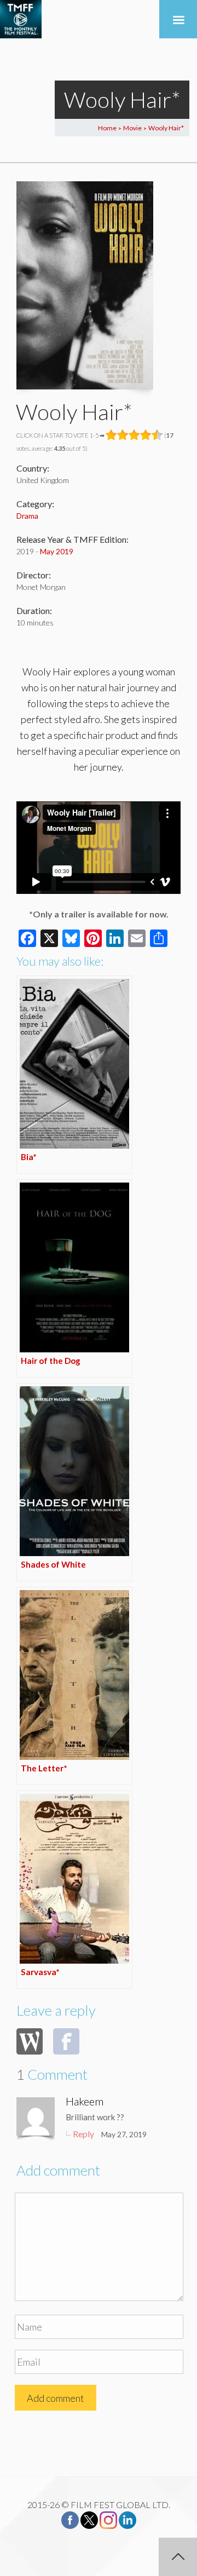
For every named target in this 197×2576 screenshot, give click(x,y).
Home (107, 128)
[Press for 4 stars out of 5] (146, 435)
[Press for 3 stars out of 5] (134, 435)
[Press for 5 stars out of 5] (157, 435)
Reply (83, 2134)
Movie (132, 128)
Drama (27, 516)
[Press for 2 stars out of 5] (123, 435)
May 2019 (57, 551)
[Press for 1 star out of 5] (111, 435)
